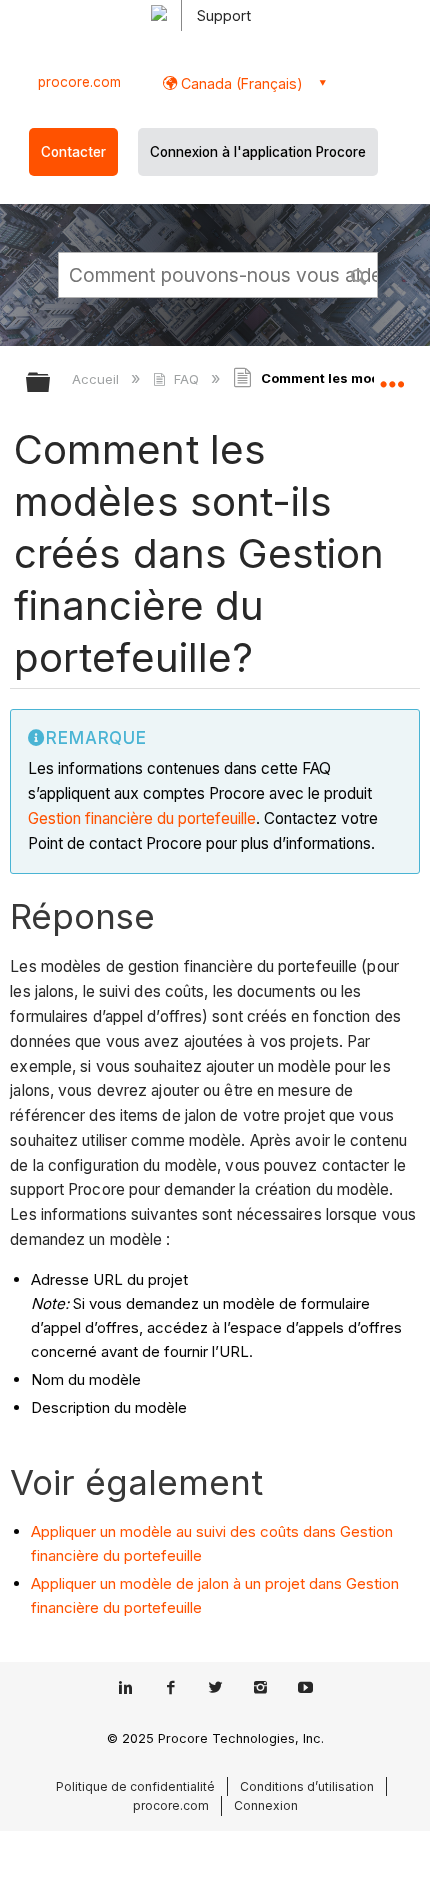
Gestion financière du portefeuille (142, 818)
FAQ (186, 379)
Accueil (97, 379)
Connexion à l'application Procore (258, 152)
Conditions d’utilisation (307, 1786)
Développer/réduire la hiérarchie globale (51, 383)
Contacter (73, 152)
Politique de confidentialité (135, 1786)
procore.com (79, 82)
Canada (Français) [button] (240, 83)
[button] (360, 274)
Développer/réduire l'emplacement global (392, 376)
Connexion (266, 1805)
